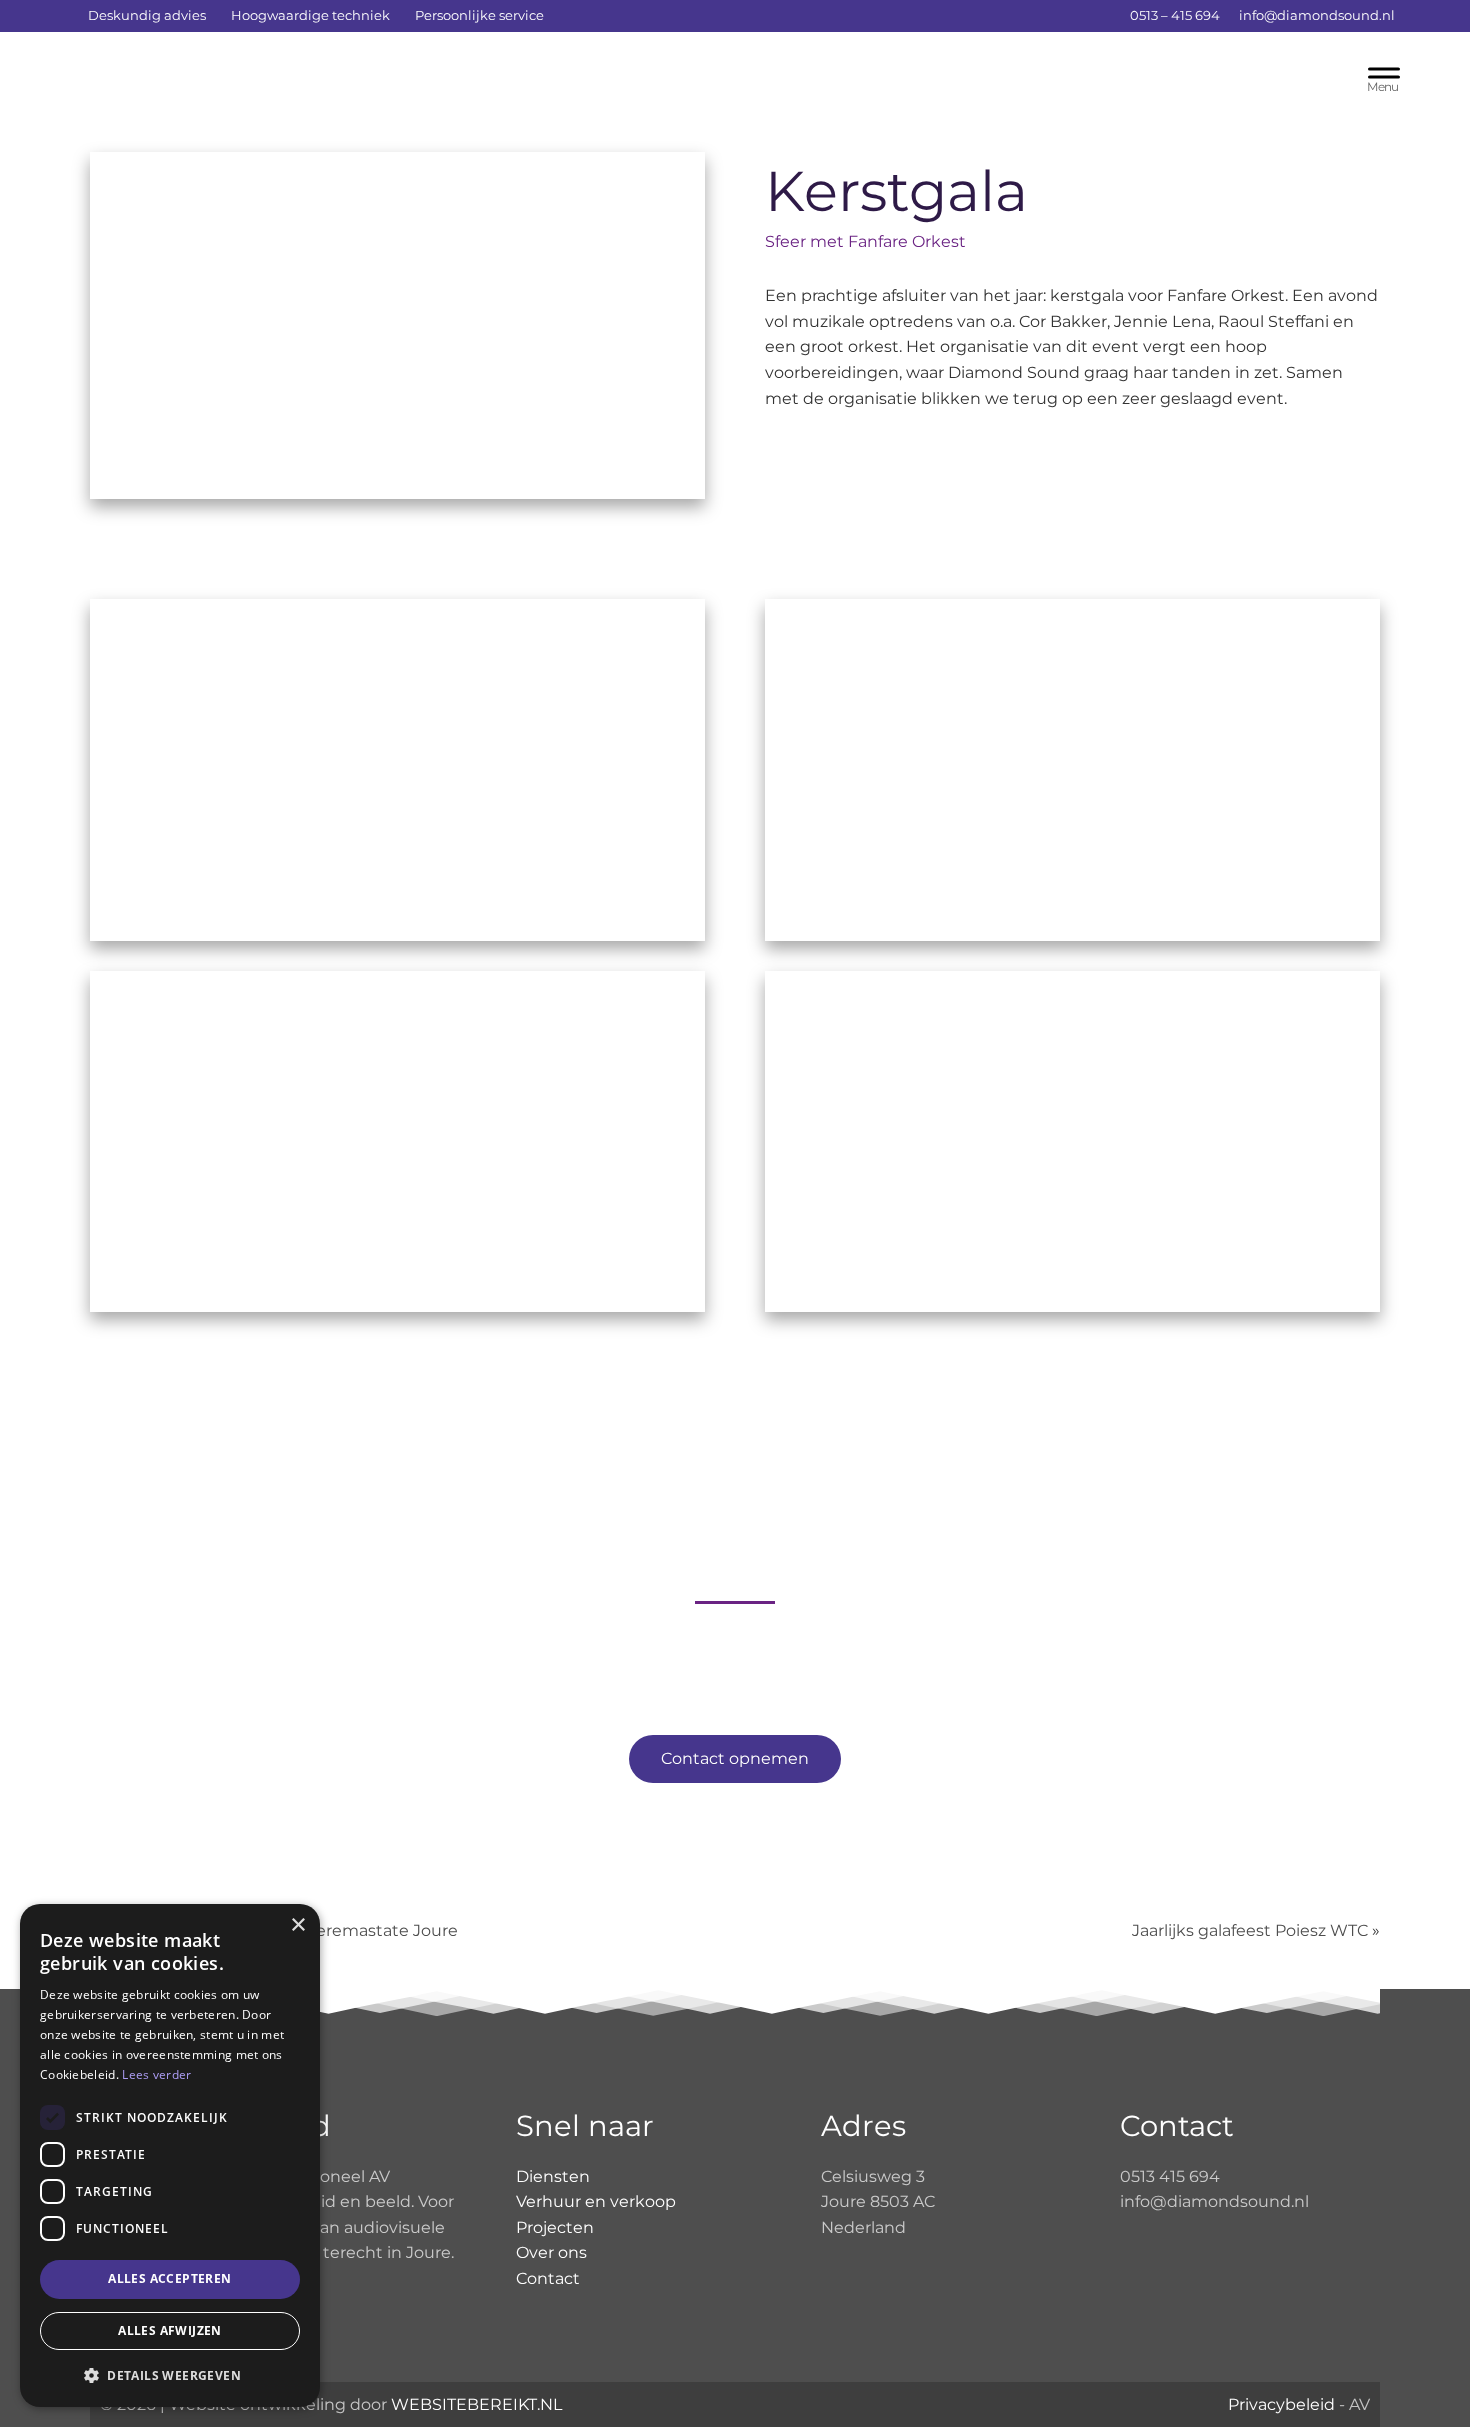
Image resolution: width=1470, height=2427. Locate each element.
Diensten (553, 2176)
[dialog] (170, 2155)
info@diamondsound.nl (1317, 15)
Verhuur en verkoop (596, 2201)
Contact (548, 2278)
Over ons (551, 2252)
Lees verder (156, 2074)
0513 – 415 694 (1173, 15)
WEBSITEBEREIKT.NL (476, 2404)
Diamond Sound (213, 79)
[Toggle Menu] (1384, 77)
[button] (170, 2375)
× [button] (297, 1925)
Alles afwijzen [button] (170, 2330)
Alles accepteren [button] (169, 2278)
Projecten (555, 2227)
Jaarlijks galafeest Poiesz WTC (1250, 1930)
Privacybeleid (1281, 2404)
